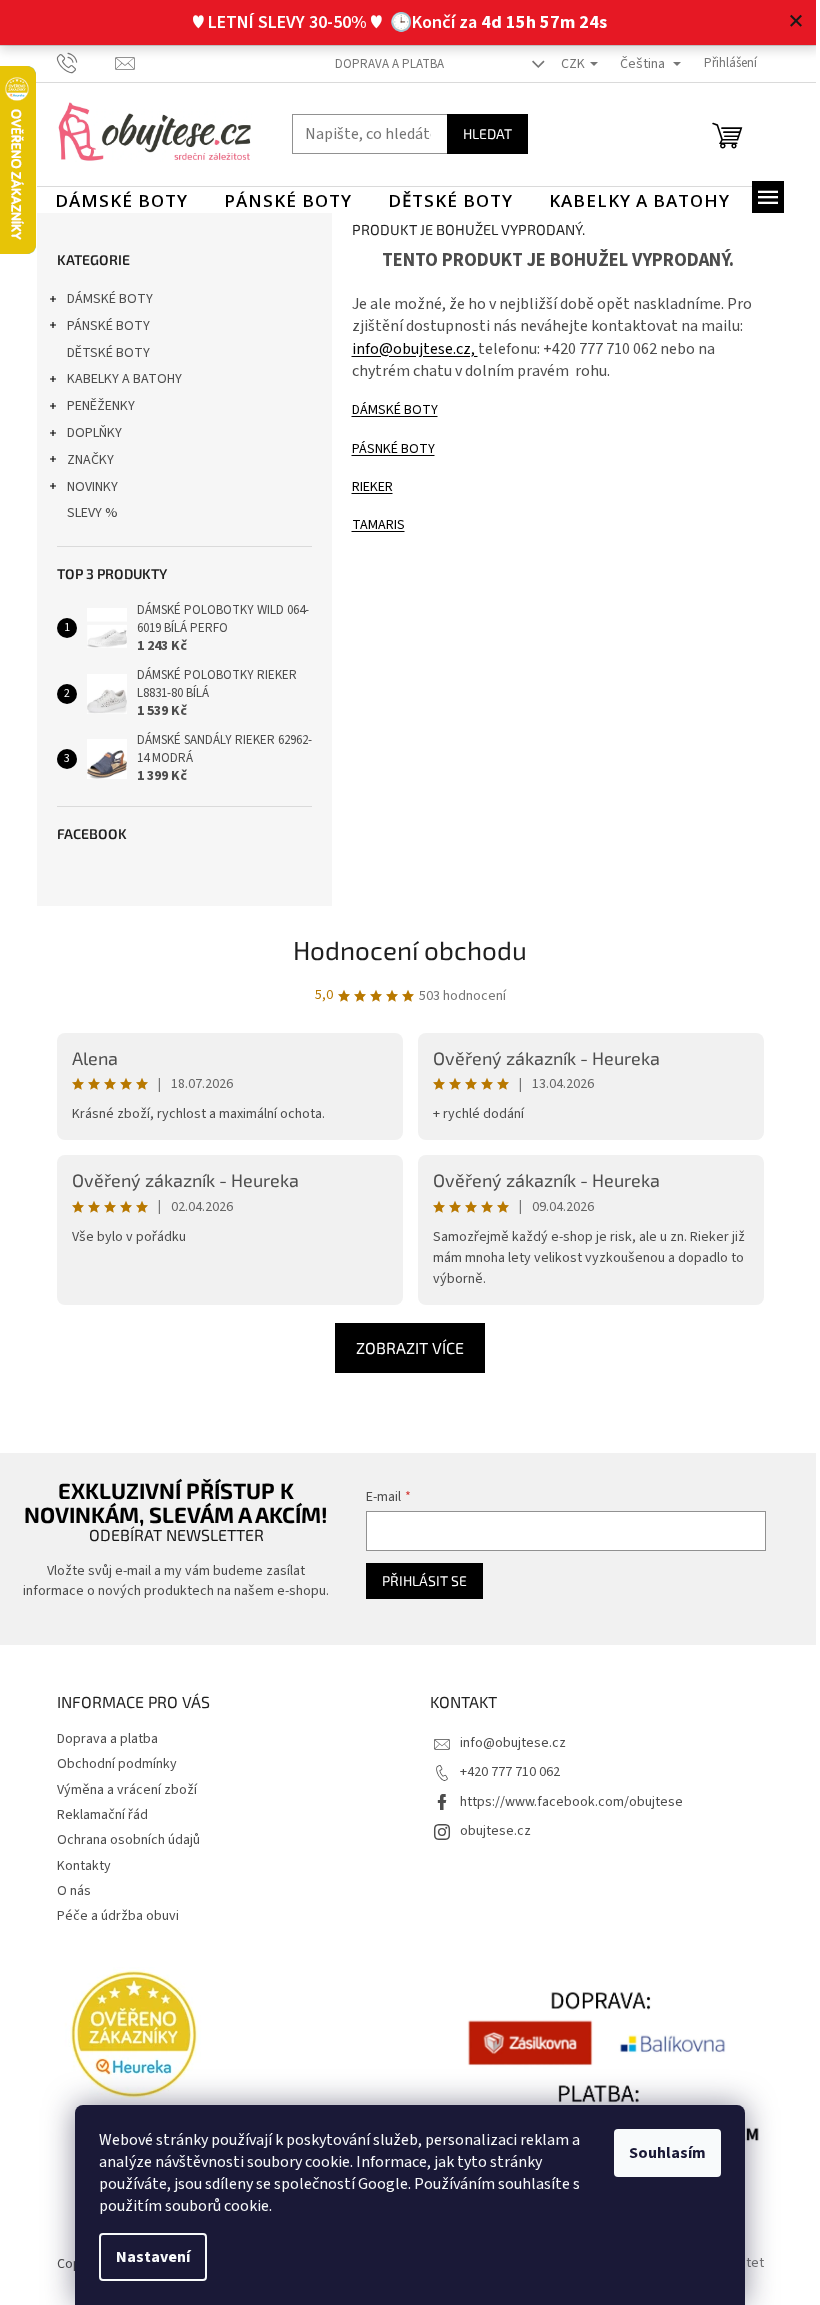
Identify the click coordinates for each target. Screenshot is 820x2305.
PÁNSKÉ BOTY (108, 326)
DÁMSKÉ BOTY (110, 299)
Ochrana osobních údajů (128, 1840)
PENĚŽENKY (101, 406)
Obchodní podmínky (117, 1764)
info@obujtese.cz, (415, 349)
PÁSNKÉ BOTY (393, 449)
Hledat (487, 133)
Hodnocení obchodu (410, 949)
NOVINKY (92, 487)
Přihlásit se (424, 1580)
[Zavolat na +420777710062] (86, 63)
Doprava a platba (389, 64)
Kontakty (84, 1866)
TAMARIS (378, 525)
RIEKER (372, 487)
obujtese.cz (495, 1831)
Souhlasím (667, 2153)
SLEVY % (92, 513)
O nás (74, 1891)
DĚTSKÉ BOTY (108, 353)
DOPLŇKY (94, 433)
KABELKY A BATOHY (124, 379)
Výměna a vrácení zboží (127, 1790)
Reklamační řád (102, 1815)
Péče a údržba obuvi (118, 1916)
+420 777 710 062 (510, 1772)
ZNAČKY (90, 460)
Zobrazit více (410, 1347)
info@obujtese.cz (513, 1743)
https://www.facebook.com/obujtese (571, 1802)
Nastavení (153, 2257)
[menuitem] (121, 201)
